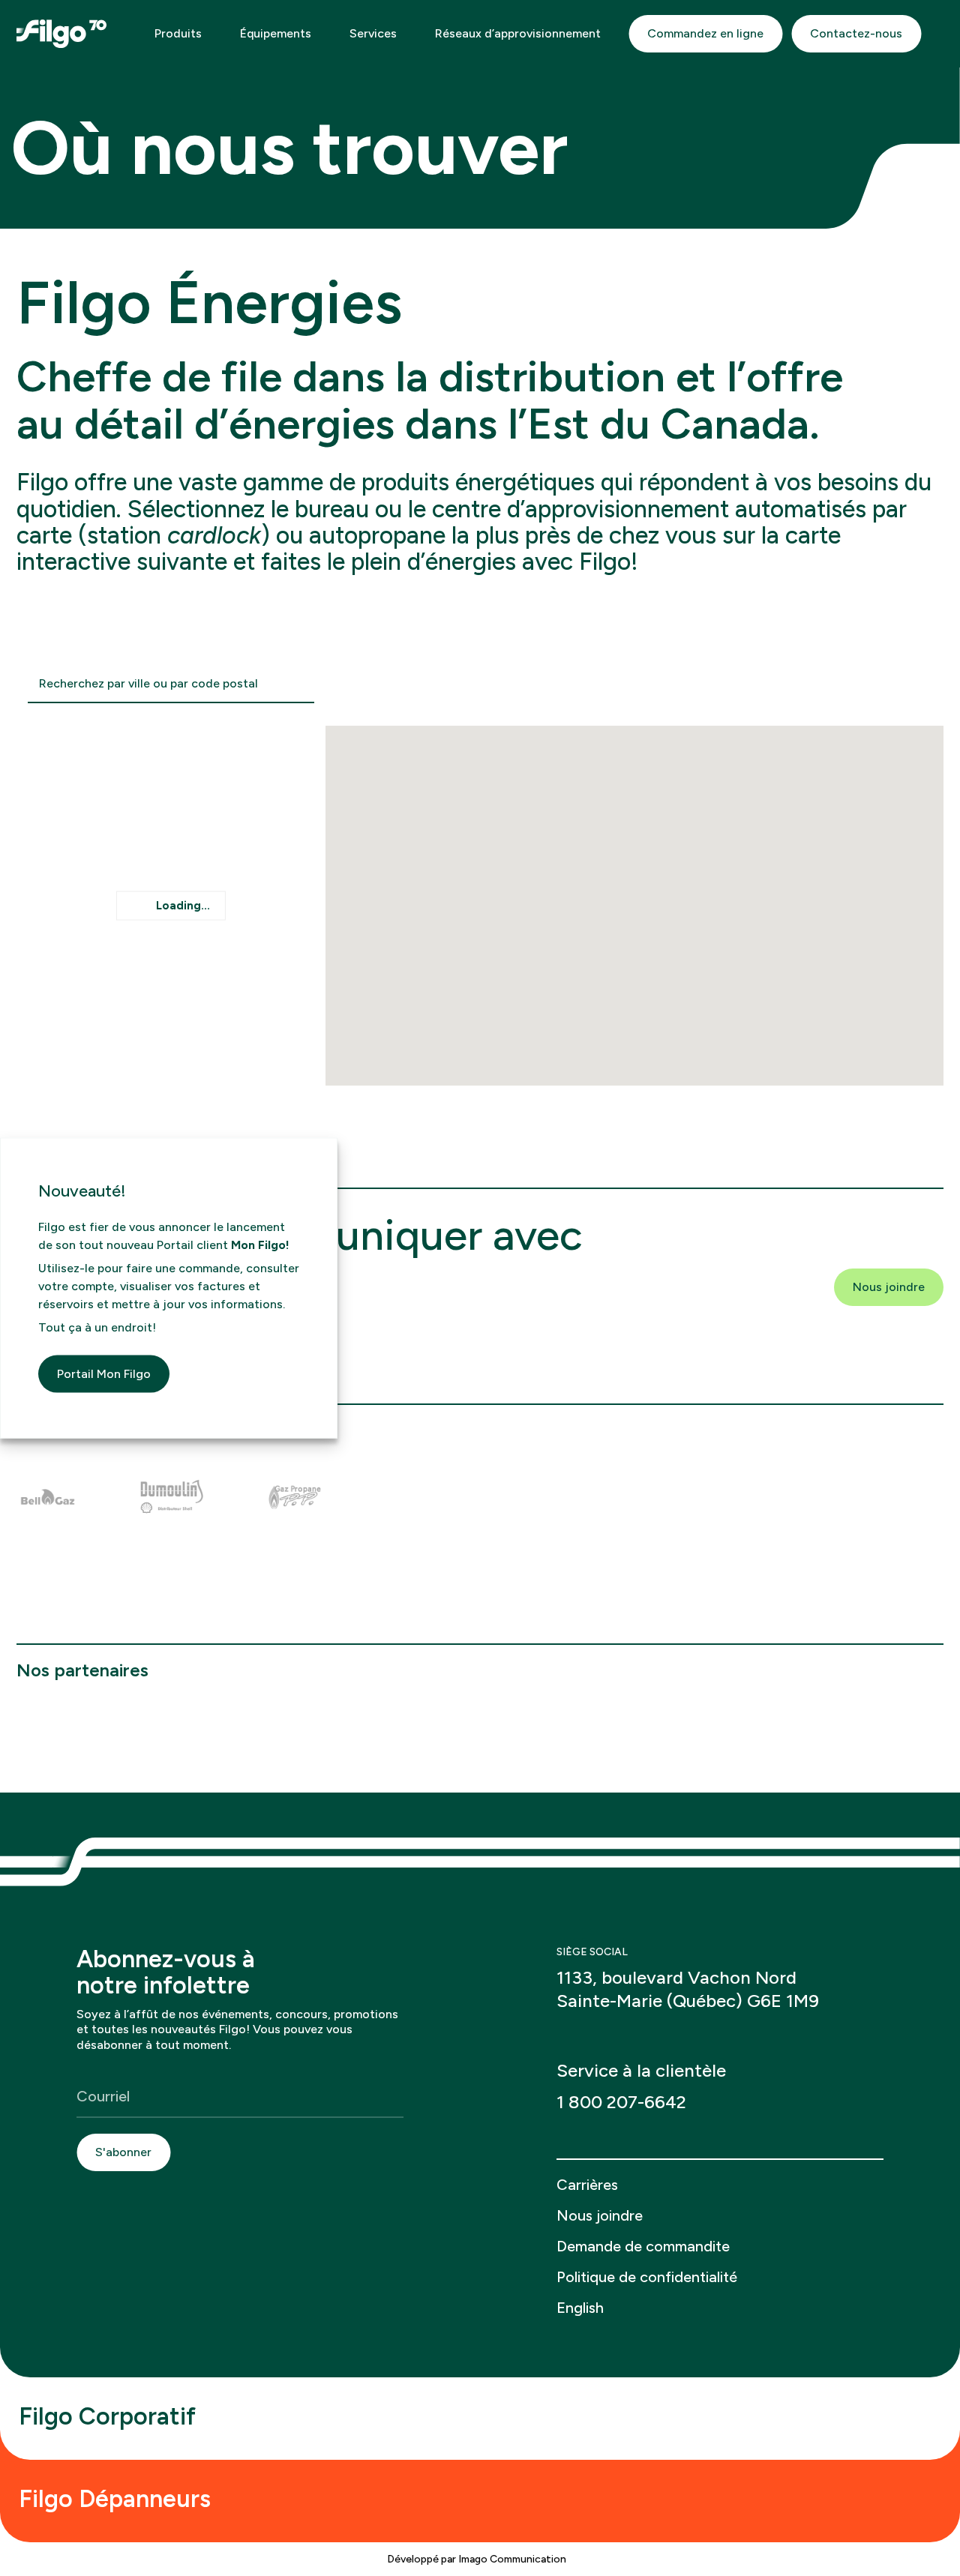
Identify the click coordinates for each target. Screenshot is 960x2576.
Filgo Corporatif (110, 2416)
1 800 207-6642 (621, 2102)
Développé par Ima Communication (478, 2559)
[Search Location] (299, 684)
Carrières (587, 2185)
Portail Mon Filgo (104, 1373)
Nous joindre (889, 1287)
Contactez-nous (856, 33)
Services (375, 33)
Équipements (277, 33)
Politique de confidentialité (647, 2277)
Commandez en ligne (705, 33)
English (580, 2308)
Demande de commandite (643, 2246)
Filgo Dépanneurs (118, 2499)
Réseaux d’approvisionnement (518, 33)
